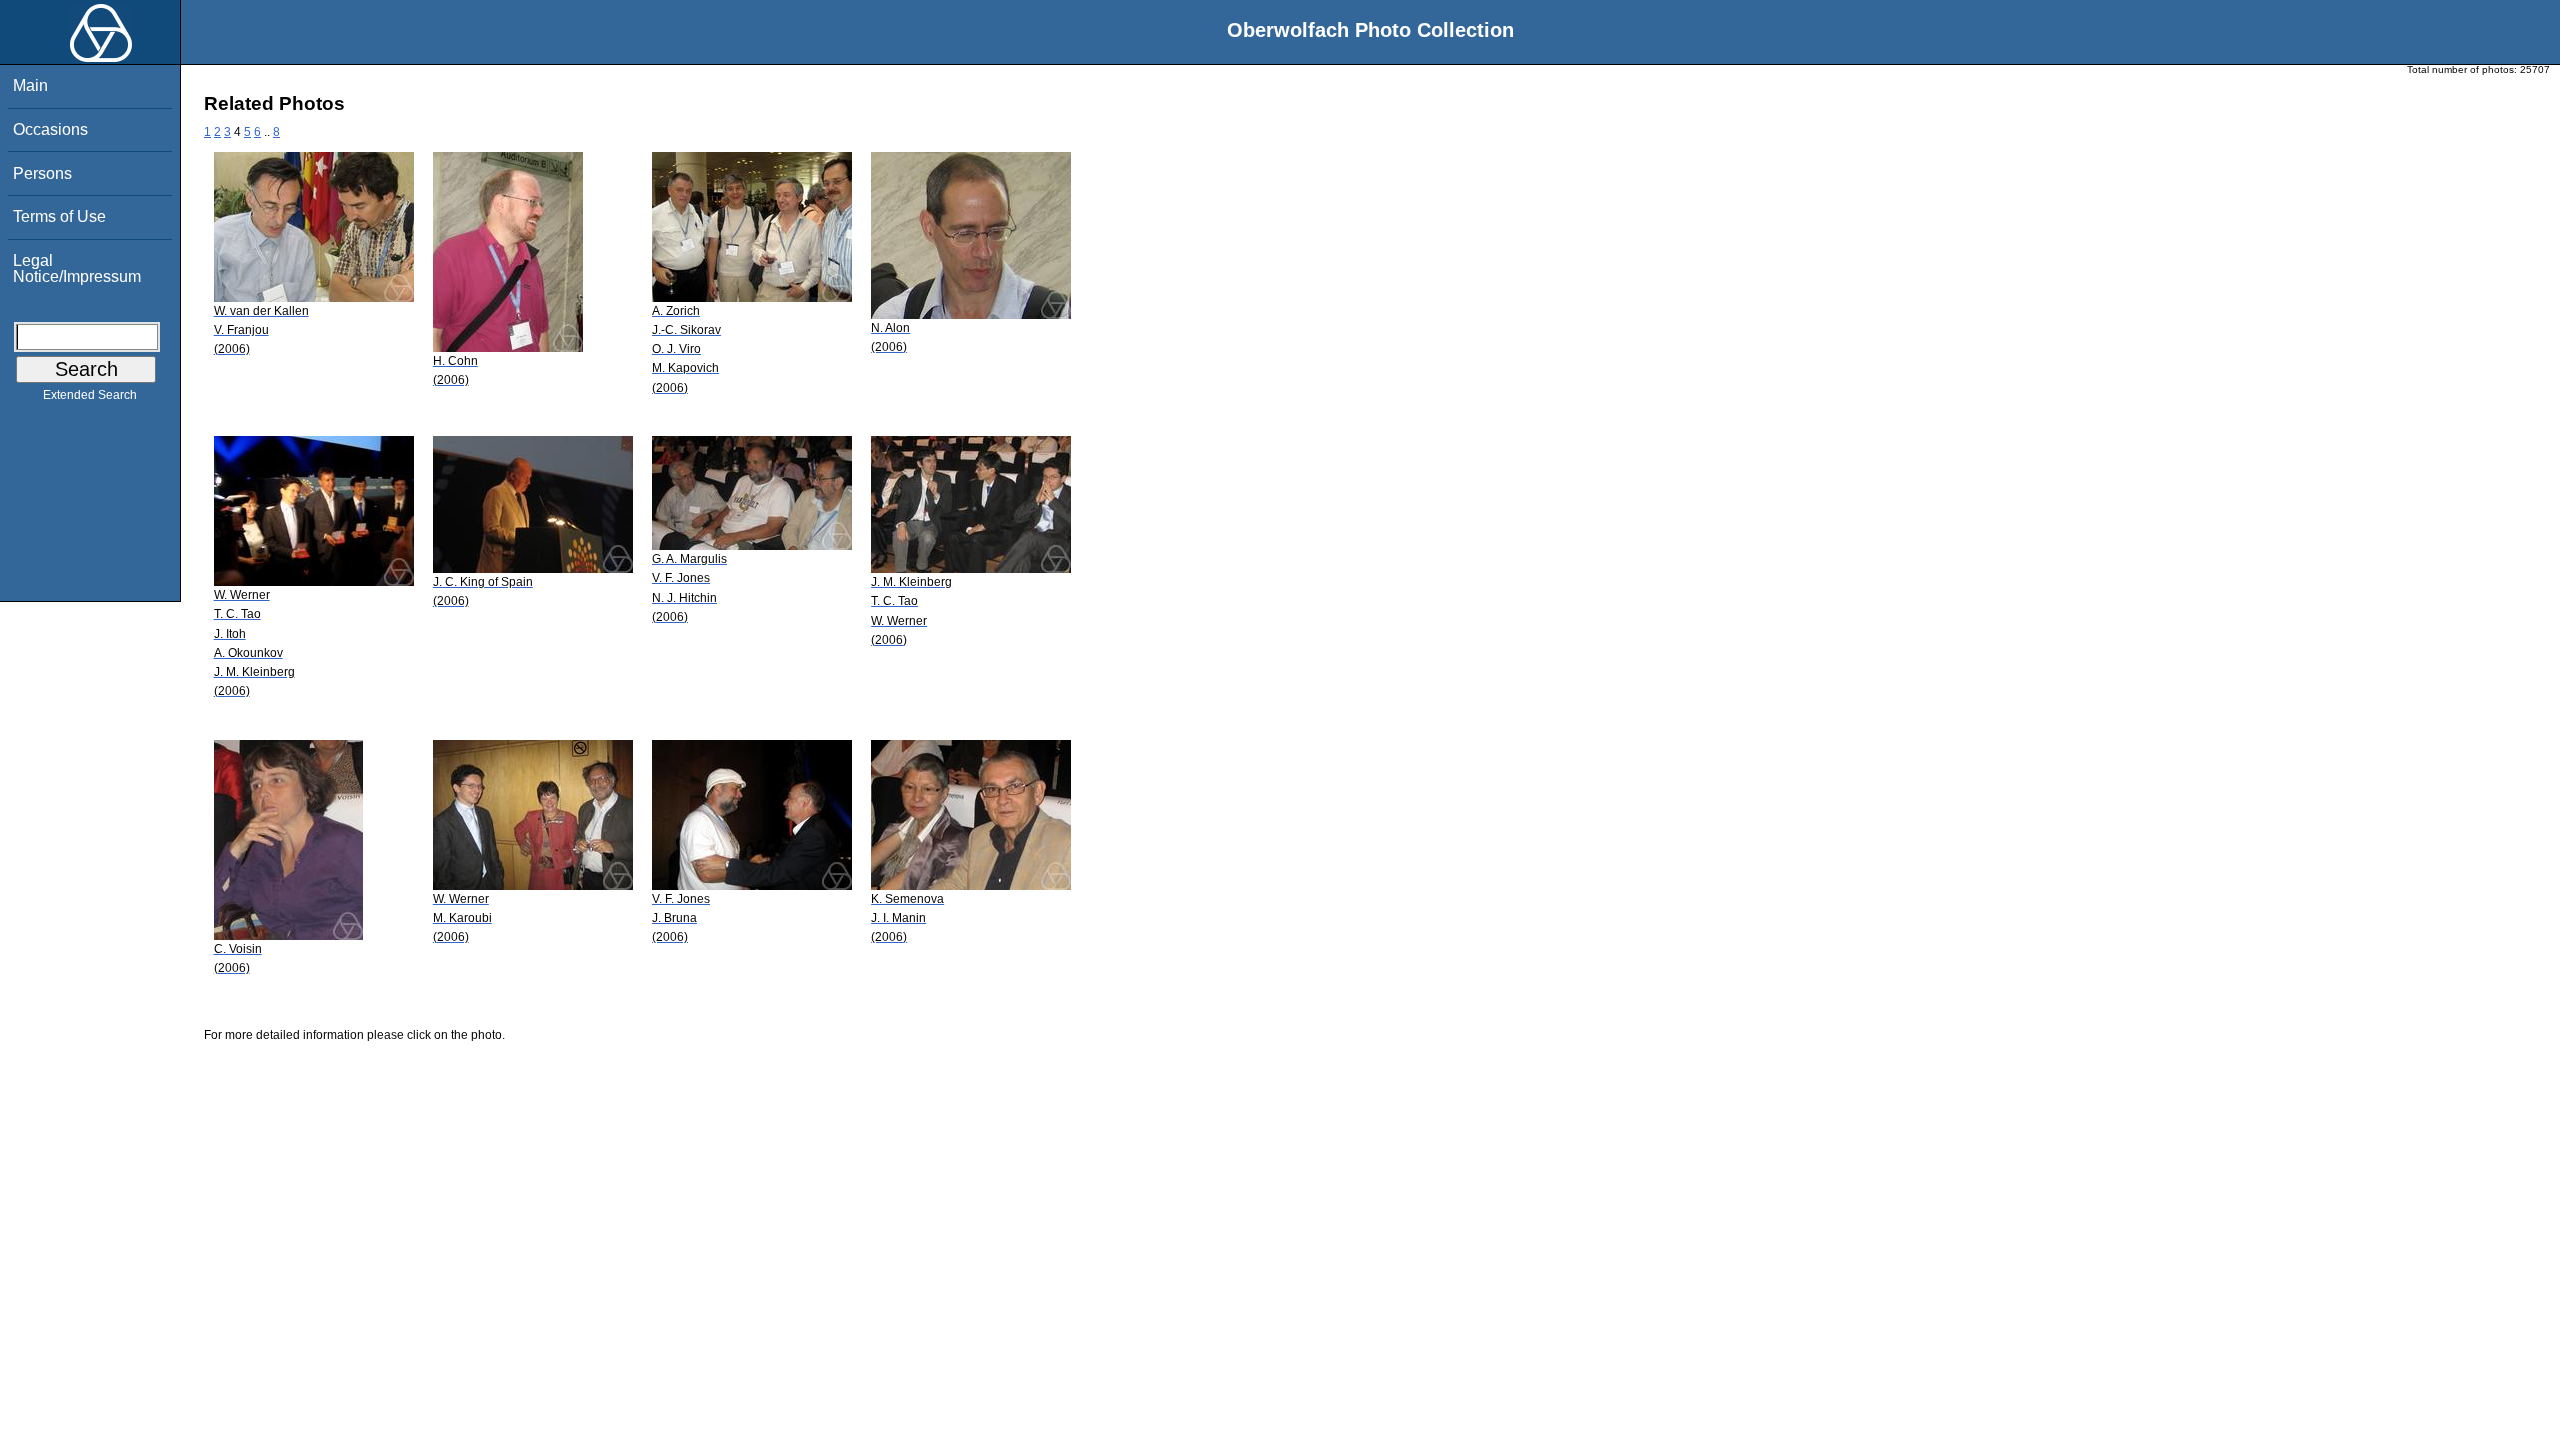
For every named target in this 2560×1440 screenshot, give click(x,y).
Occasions (50, 129)
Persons (42, 173)
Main (30, 85)
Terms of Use (59, 216)
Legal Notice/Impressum (77, 268)
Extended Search (90, 395)
